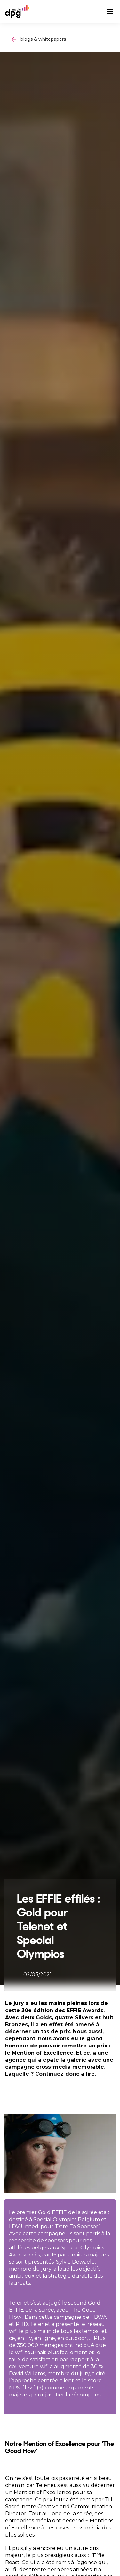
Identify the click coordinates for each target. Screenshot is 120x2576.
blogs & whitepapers (43, 39)
